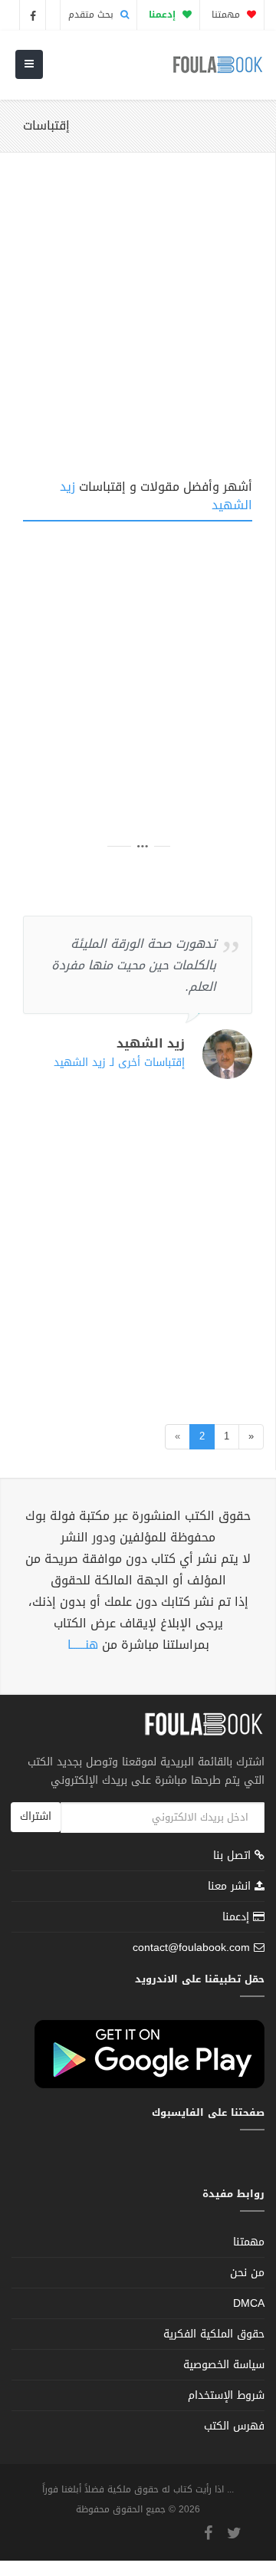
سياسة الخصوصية (224, 2365)
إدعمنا (238, 1917)
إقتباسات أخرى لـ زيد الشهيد (119, 1063)
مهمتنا (227, 15)
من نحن (247, 2273)
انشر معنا (231, 1886)
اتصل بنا (234, 1857)
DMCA (249, 2303)
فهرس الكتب (234, 2426)
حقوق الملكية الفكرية (214, 2334)
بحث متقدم (92, 15)
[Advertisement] (138, 324)
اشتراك (36, 1816)
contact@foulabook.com (191, 1948)
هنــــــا (83, 1645)
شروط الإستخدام (226, 2395)
